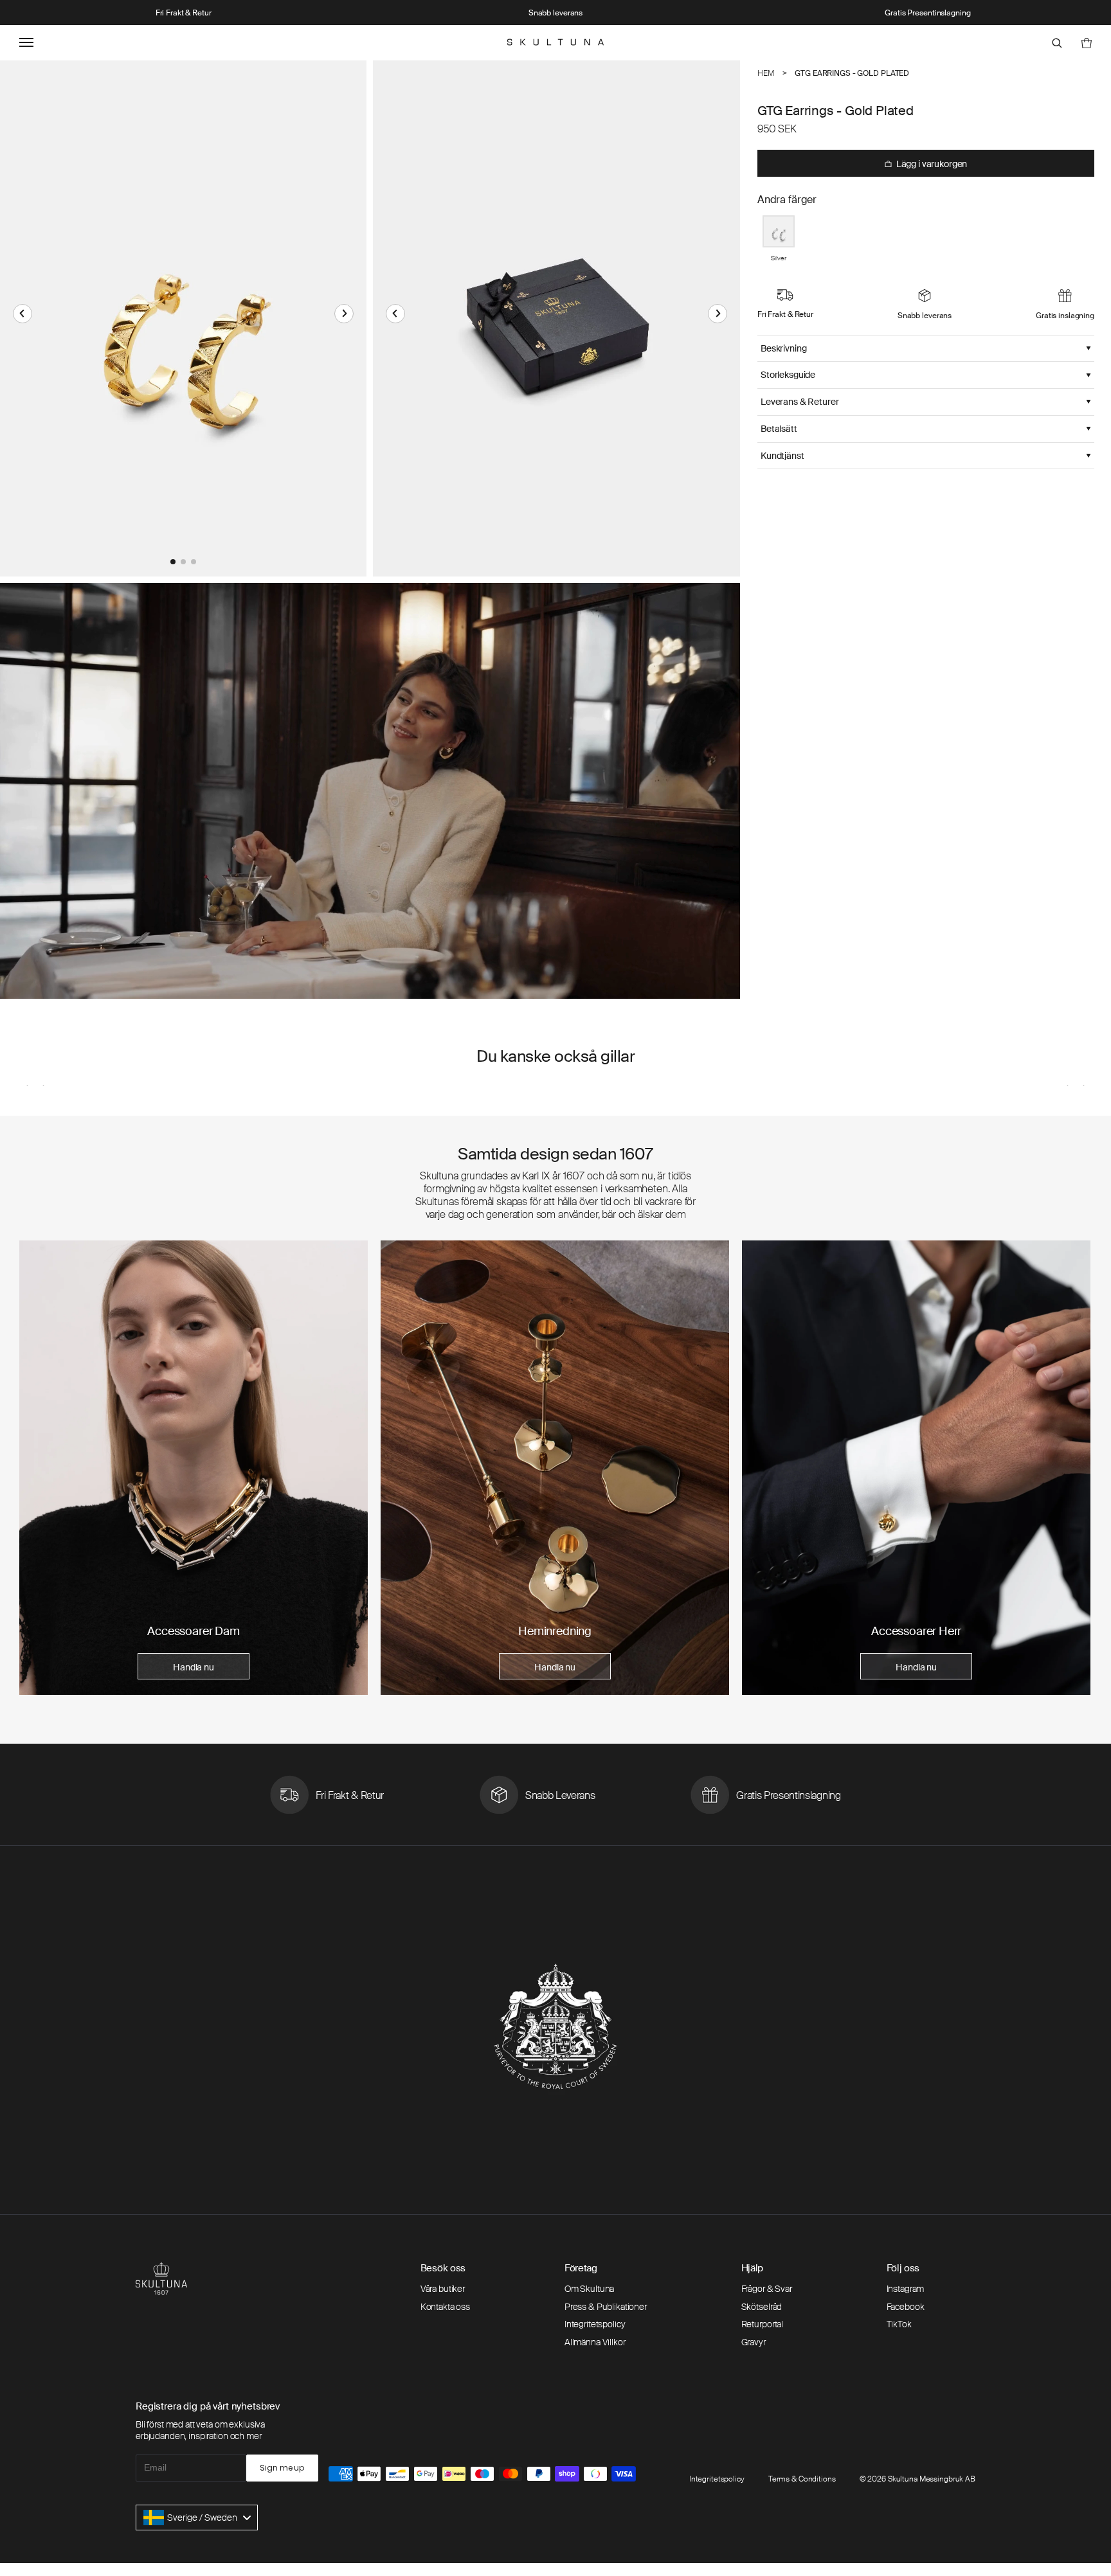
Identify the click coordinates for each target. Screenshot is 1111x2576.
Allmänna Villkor (595, 2342)
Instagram (906, 2289)
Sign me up (282, 2468)
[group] (194, 1468)
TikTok (899, 2324)
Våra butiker (443, 2289)
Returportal (762, 2324)
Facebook (906, 2307)
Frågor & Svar (767, 2289)
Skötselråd (762, 2307)
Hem (766, 73)
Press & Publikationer (606, 2307)
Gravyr (754, 2342)
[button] (23, 314)
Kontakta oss (445, 2307)
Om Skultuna (589, 2289)
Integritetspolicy (595, 2324)
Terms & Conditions (802, 2479)
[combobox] (197, 2518)
